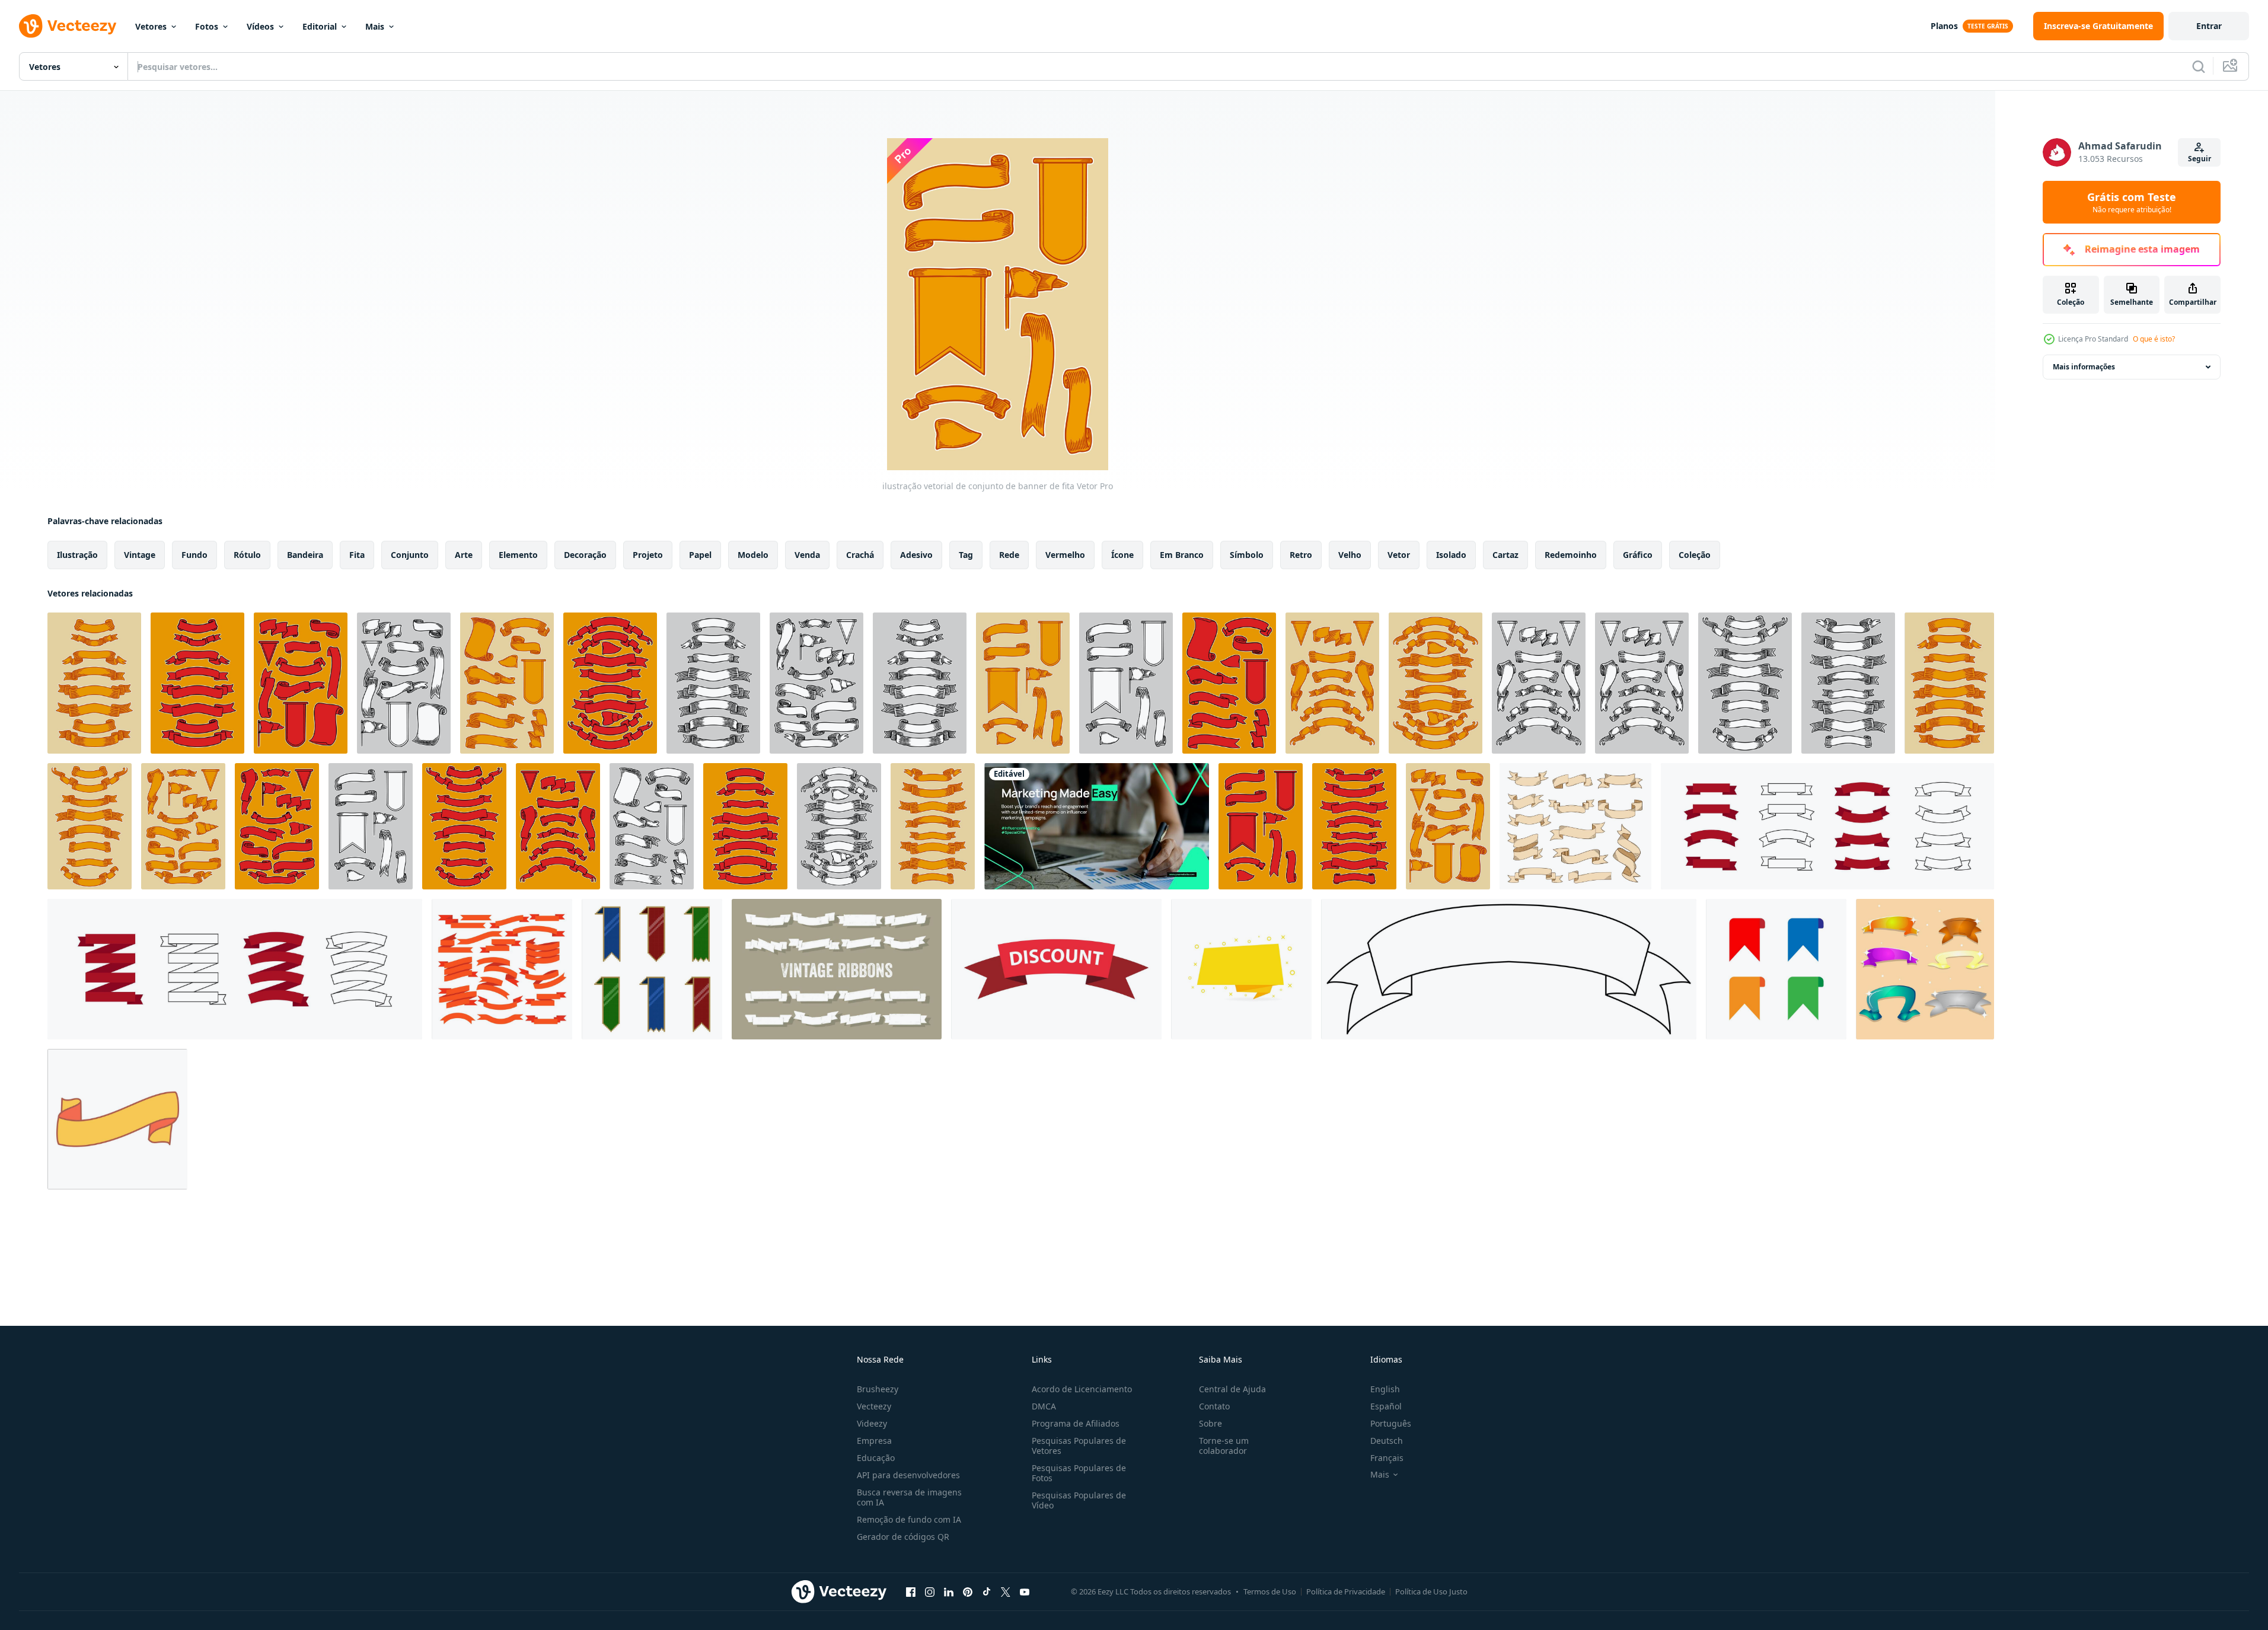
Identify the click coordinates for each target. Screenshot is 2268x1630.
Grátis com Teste (2132, 202)
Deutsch (1387, 1441)
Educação (876, 1458)
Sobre (1210, 1423)
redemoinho (1571, 555)
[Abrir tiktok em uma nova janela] (987, 1591)
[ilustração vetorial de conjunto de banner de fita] (94, 683)
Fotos (207, 26)
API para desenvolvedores (908, 1475)
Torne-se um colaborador (1224, 1446)
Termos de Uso (1270, 1591)
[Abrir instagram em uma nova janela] (930, 1591)
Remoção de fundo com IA (909, 1519)
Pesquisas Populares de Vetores (1079, 1446)
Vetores (151, 26)
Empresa (874, 1441)
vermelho (1065, 555)
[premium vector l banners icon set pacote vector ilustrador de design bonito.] (1925, 969)
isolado (1451, 555)
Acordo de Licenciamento (1082, 1389)
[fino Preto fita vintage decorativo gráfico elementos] (1509, 969)
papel (700, 555)
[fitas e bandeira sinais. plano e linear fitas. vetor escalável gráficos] (1827, 826)
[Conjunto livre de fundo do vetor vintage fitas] (837, 969)
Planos (1944, 26)
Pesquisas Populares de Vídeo (1079, 1500)
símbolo (1247, 555)
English (1385, 1389)
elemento (518, 555)
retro (1301, 555)
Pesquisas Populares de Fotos (1079, 1473)
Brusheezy (878, 1389)
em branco (1182, 555)
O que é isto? (2154, 339)
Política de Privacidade (1346, 1591)
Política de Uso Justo (1431, 1591)
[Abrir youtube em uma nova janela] (1025, 1591)
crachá (860, 555)
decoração (585, 555)
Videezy (872, 1423)
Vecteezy (874, 1406)
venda (807, 555)
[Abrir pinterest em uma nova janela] (968, 1591)
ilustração (77, 555)
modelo (753, 555)
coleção (1695, 555)
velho (1350, 555)
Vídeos (260, 26)
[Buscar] (2199, 66)
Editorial (320, 26)
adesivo (916, 555)
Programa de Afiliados (1076, 1423)
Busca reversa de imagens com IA (909, 1497)
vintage (140, 555)
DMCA (1044, 1406)
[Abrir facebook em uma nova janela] (911, 1591)
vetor (1399, 555)
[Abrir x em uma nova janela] (1006, 1591)
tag (966, 555)
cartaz (1505, 555)
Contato (1214, 1406)
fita (357, 555)
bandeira (305, 555)
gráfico (1638, 555)
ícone (1122, 555)
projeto (648, 555)
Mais (375, 26)
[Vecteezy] (68, 26)
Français (1387, 1458)
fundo (194, 555)
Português (1391, 1423)
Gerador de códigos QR (903, 1537)
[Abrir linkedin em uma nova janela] (949, 1591)
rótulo (247, 555)
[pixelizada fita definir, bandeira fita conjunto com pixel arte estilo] (652, 969)
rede (1009, 555)
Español (1386, 1406)
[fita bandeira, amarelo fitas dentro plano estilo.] (1241, 969)
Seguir (2200, 159)
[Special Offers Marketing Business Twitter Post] (1097, 826)
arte (464, 555)
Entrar (2209, 26)
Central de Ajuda (1232, 1389)
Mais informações (2084, 367)
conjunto (410, 555)
